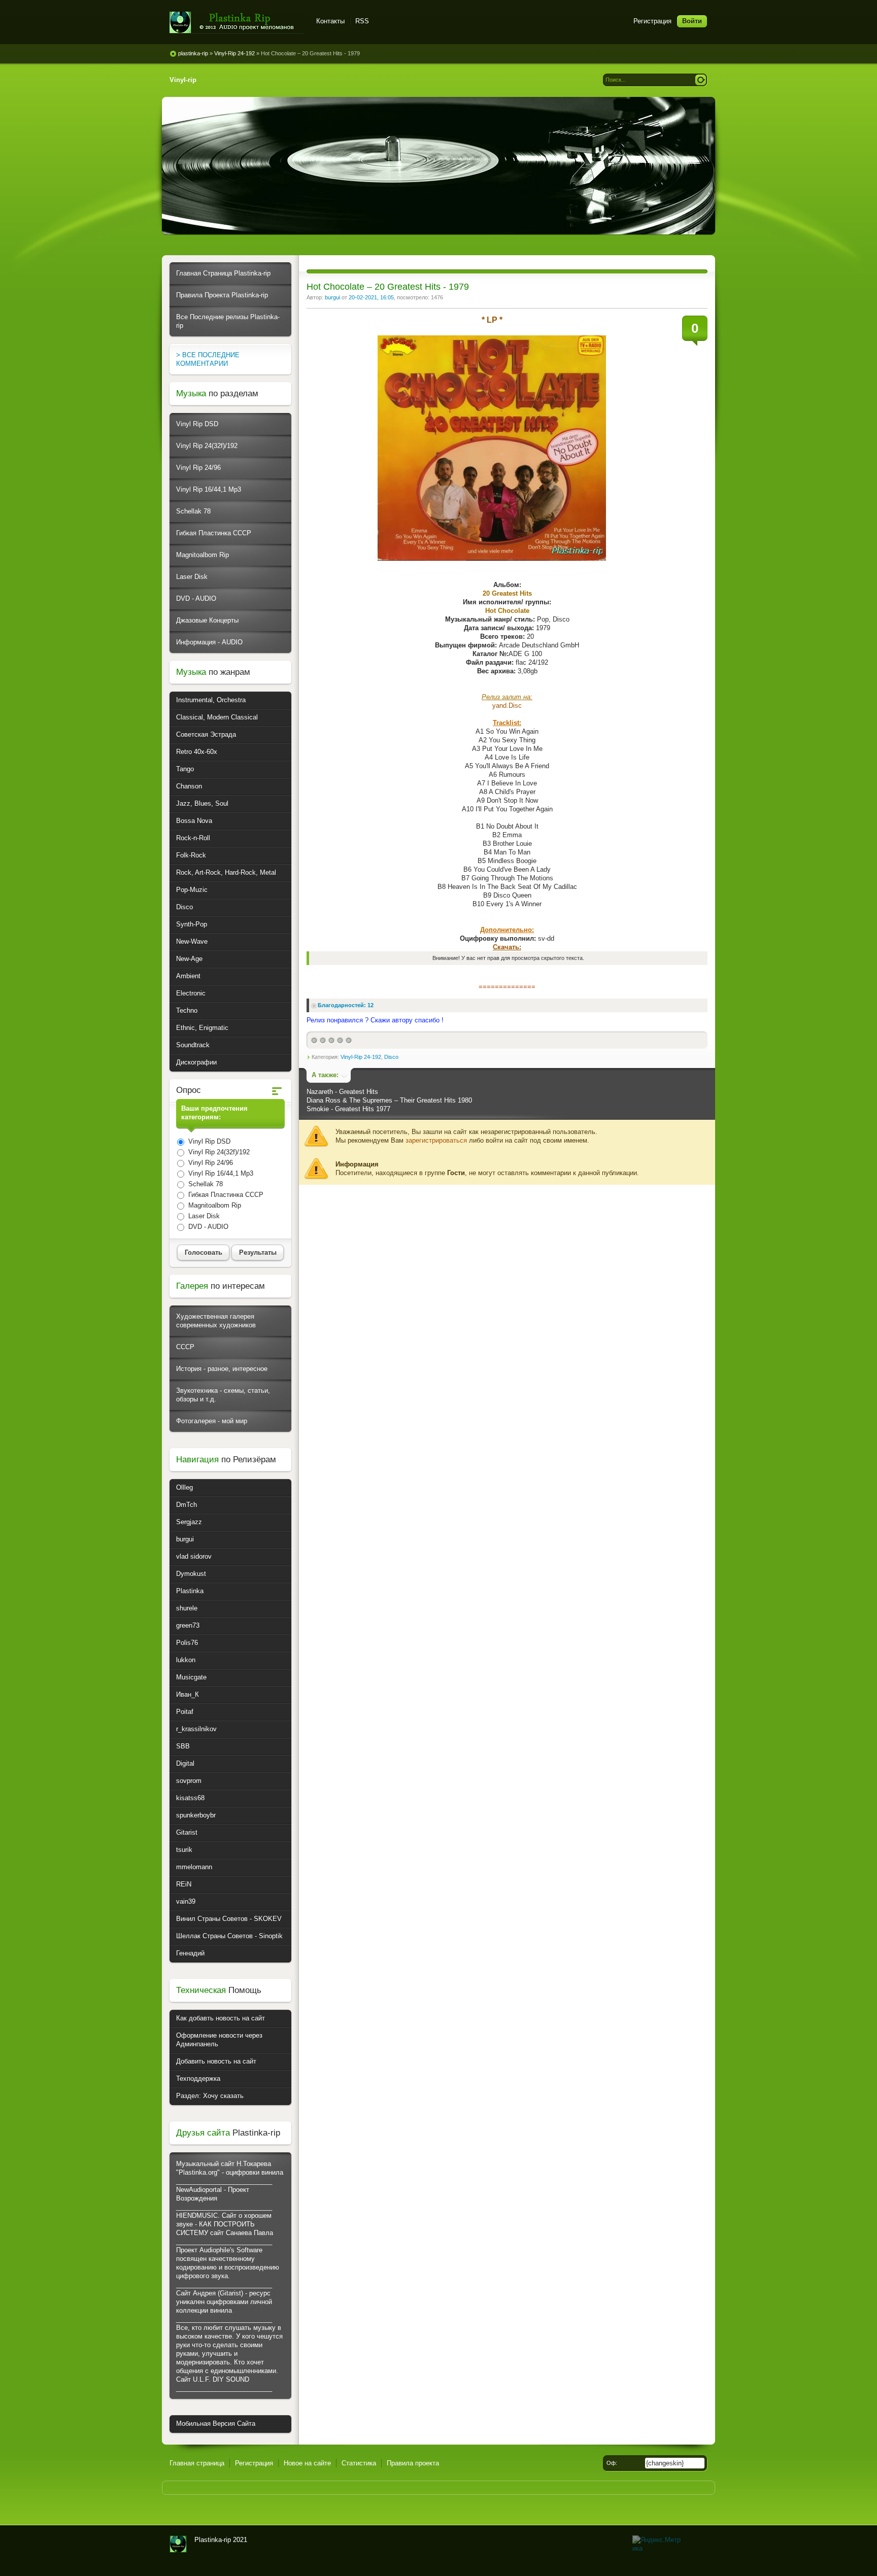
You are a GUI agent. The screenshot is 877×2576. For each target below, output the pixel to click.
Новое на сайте (307, 2463)
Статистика (359, 2463)
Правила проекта (413, 2463)
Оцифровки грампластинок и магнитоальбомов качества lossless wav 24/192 (178, 2544)
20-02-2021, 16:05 (371, 297)
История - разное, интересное (222, 1369)
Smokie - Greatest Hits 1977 (348, 1109)
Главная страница (197, 2463)
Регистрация (652, 21)
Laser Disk (192, 577)
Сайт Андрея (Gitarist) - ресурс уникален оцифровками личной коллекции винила (224, 2302)
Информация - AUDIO (209, 642)
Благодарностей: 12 (346, 1005)
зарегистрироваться (436, 1140)
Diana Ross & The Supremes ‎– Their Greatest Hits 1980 (389, 1100)
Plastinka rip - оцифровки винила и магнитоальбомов (237, 23)
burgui (332, 297)
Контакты (330, 21)
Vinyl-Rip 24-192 (361, 1057)
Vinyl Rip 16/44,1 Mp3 (209, 489)
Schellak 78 (193, 511)
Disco (391, 1057)
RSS (362, 21)
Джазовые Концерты (207, 620)
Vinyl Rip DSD (197, 424)
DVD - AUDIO (196, 598)
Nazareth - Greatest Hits (342, 1092)
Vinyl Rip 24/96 (198, 468)
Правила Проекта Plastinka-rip (222, 295)
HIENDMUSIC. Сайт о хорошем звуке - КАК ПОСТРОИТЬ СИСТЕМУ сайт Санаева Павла (225, 2224)
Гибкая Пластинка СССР (214, 533)
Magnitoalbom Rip (203, 555)
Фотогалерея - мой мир (212, 1421)
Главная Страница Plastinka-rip (223, 273)
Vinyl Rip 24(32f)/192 (207, 446)
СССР (185, 1347)
